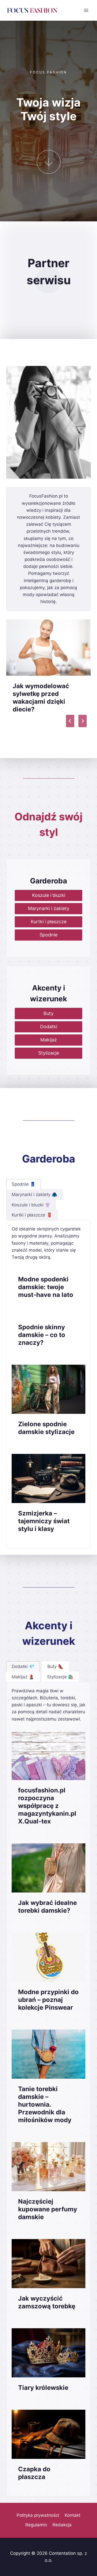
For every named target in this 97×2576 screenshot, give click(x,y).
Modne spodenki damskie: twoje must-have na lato (46, 1287)
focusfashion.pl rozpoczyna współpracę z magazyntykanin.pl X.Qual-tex (47, 1806)
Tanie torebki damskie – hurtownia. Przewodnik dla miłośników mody (45, 2104)
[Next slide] (83, 721)
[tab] (24, 1184)
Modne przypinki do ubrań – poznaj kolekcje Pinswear (48, 2000)
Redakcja (62, 2525)
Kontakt (73, 2515)
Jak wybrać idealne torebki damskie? (47, 1907)
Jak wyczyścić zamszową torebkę (47, 2302)
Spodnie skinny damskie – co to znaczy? (42, 1335)
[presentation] (48, 648)
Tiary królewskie (43, 2388)
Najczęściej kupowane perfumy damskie (48, 2209)
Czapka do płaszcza (34, 2473)
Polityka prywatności (38, 2515)
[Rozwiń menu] (86, 10)
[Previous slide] (70, 721)
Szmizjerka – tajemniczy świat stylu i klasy (44, 1521)
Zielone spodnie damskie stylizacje (46, 1428)
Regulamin (36, 2525)
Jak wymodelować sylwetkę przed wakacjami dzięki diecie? (41, 698)
